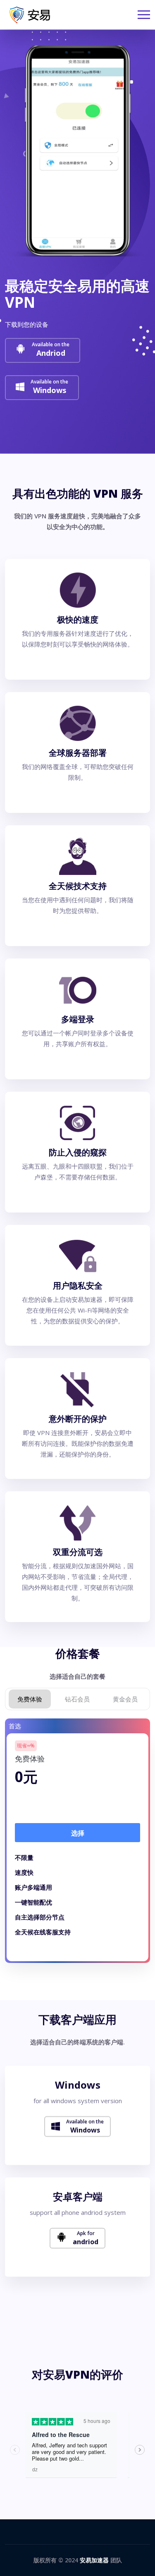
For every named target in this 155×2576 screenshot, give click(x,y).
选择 (78, 1833)
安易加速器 (94, 2560)
